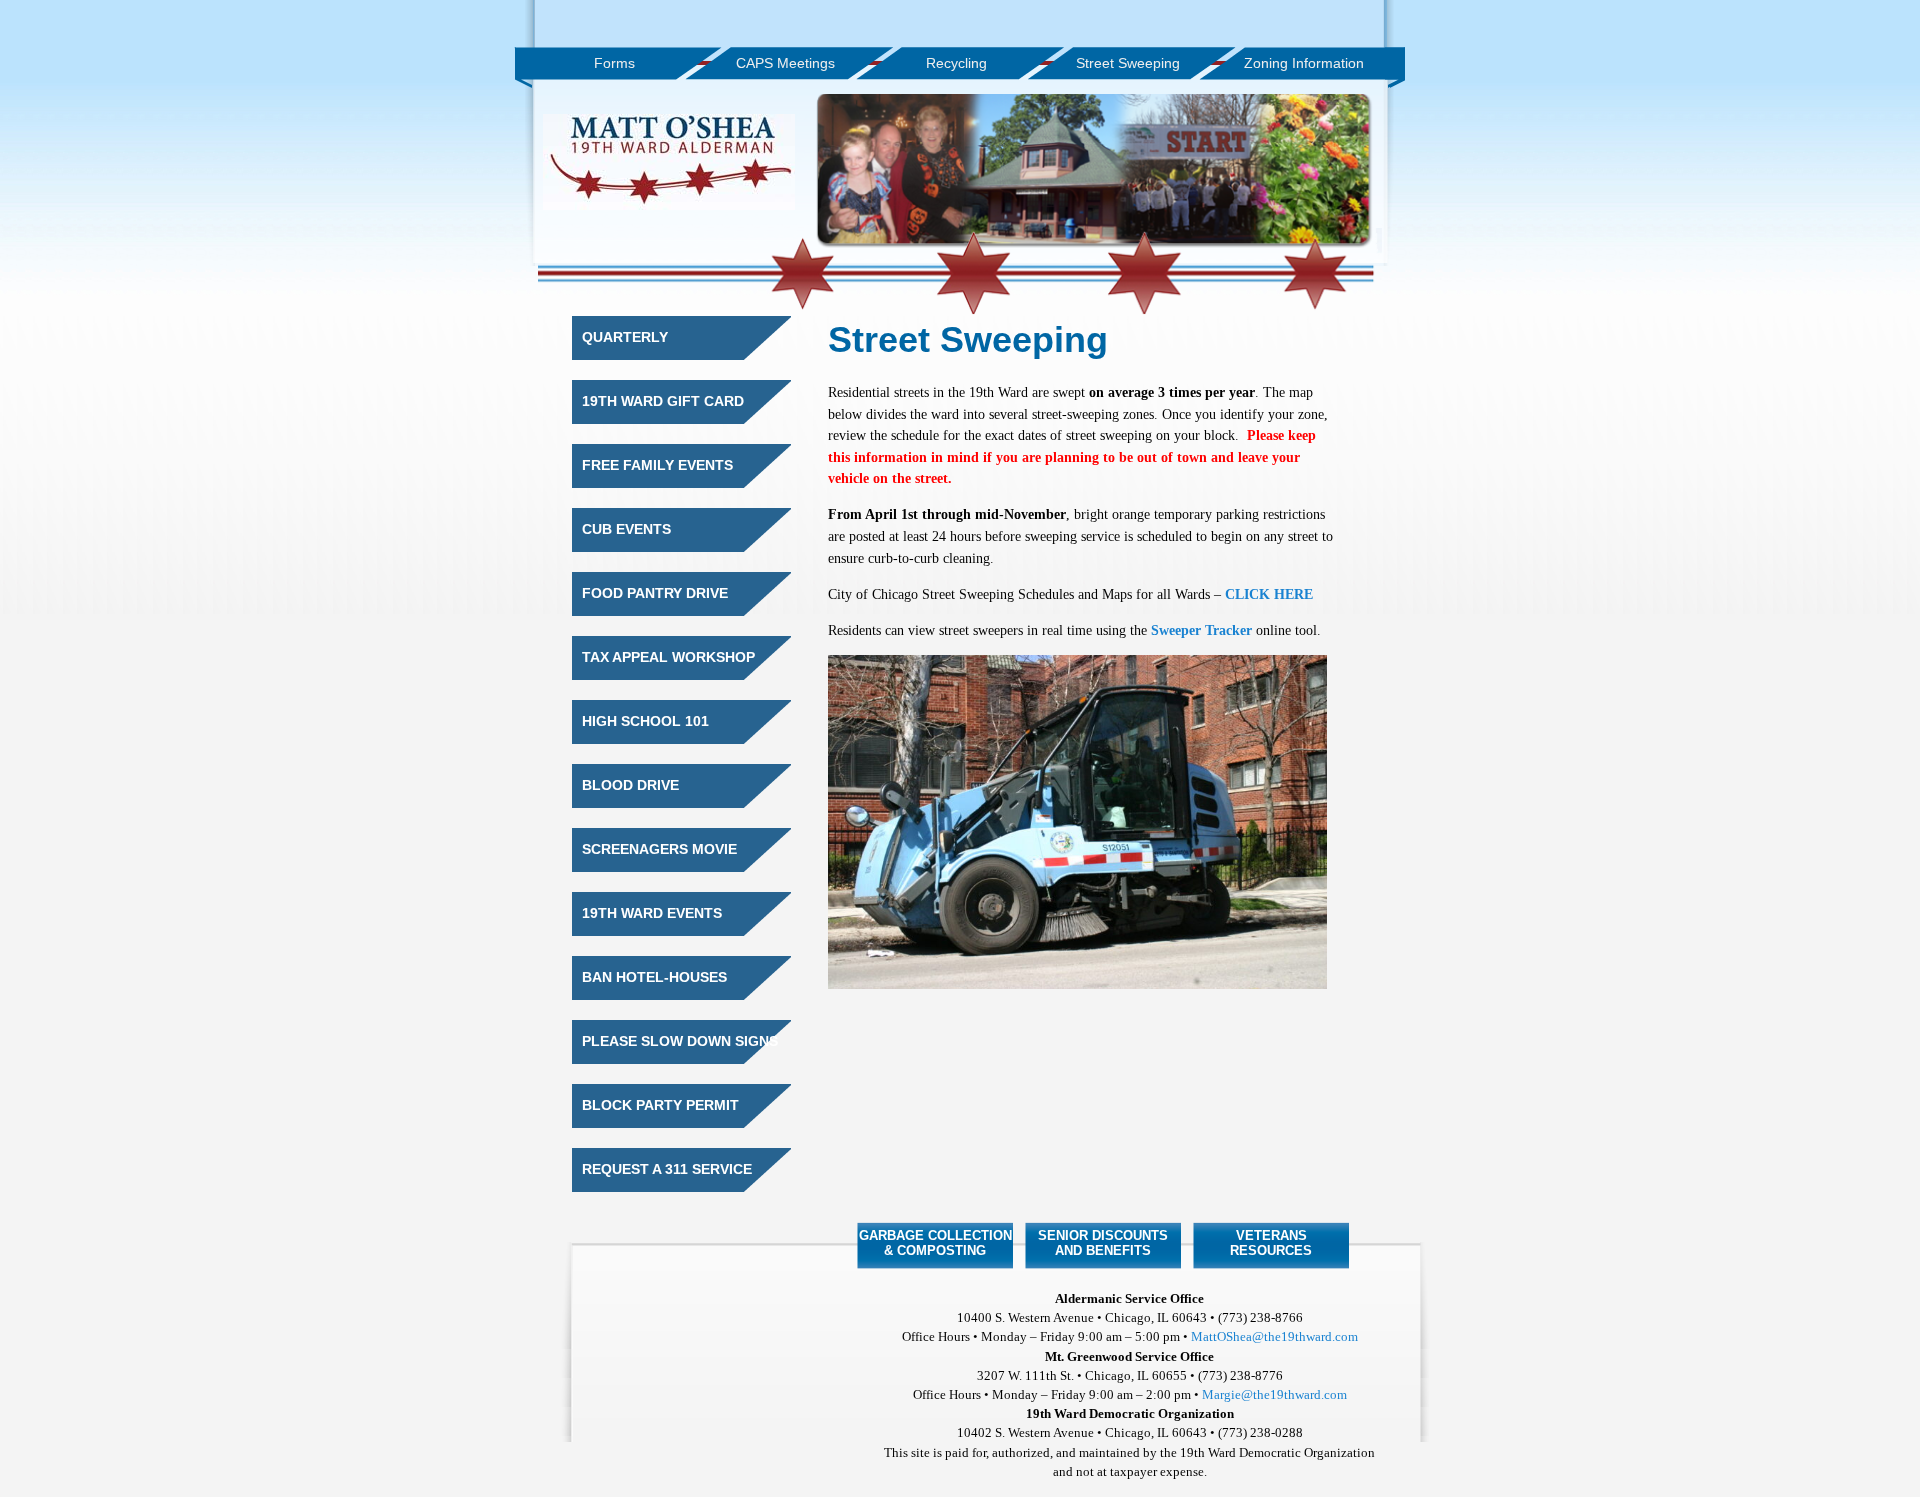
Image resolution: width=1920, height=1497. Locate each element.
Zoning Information (1304, 63)
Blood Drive (630, 785)
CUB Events (626, 529)
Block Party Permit (660, 1105)
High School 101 (645, 721)
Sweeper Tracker (1201, 630)
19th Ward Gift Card (663, 401)
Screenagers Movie (659, 849)
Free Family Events (657, 465)
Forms (614, 63)
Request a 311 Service (667, 1169)
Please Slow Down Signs (680, 1041)
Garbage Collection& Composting (935, 1243)
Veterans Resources (1271, 1243)
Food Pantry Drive (655, 593)
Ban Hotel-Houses (654, 977)
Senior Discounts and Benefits (1103, 1243)
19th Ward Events (652, 913)
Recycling (956, 63)
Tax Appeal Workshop (668, 657)
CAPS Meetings (785, 63)
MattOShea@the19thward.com (1274, 1337)
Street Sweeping (1128, 63)
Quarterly (625, 337)
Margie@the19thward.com (1274, 1395)
